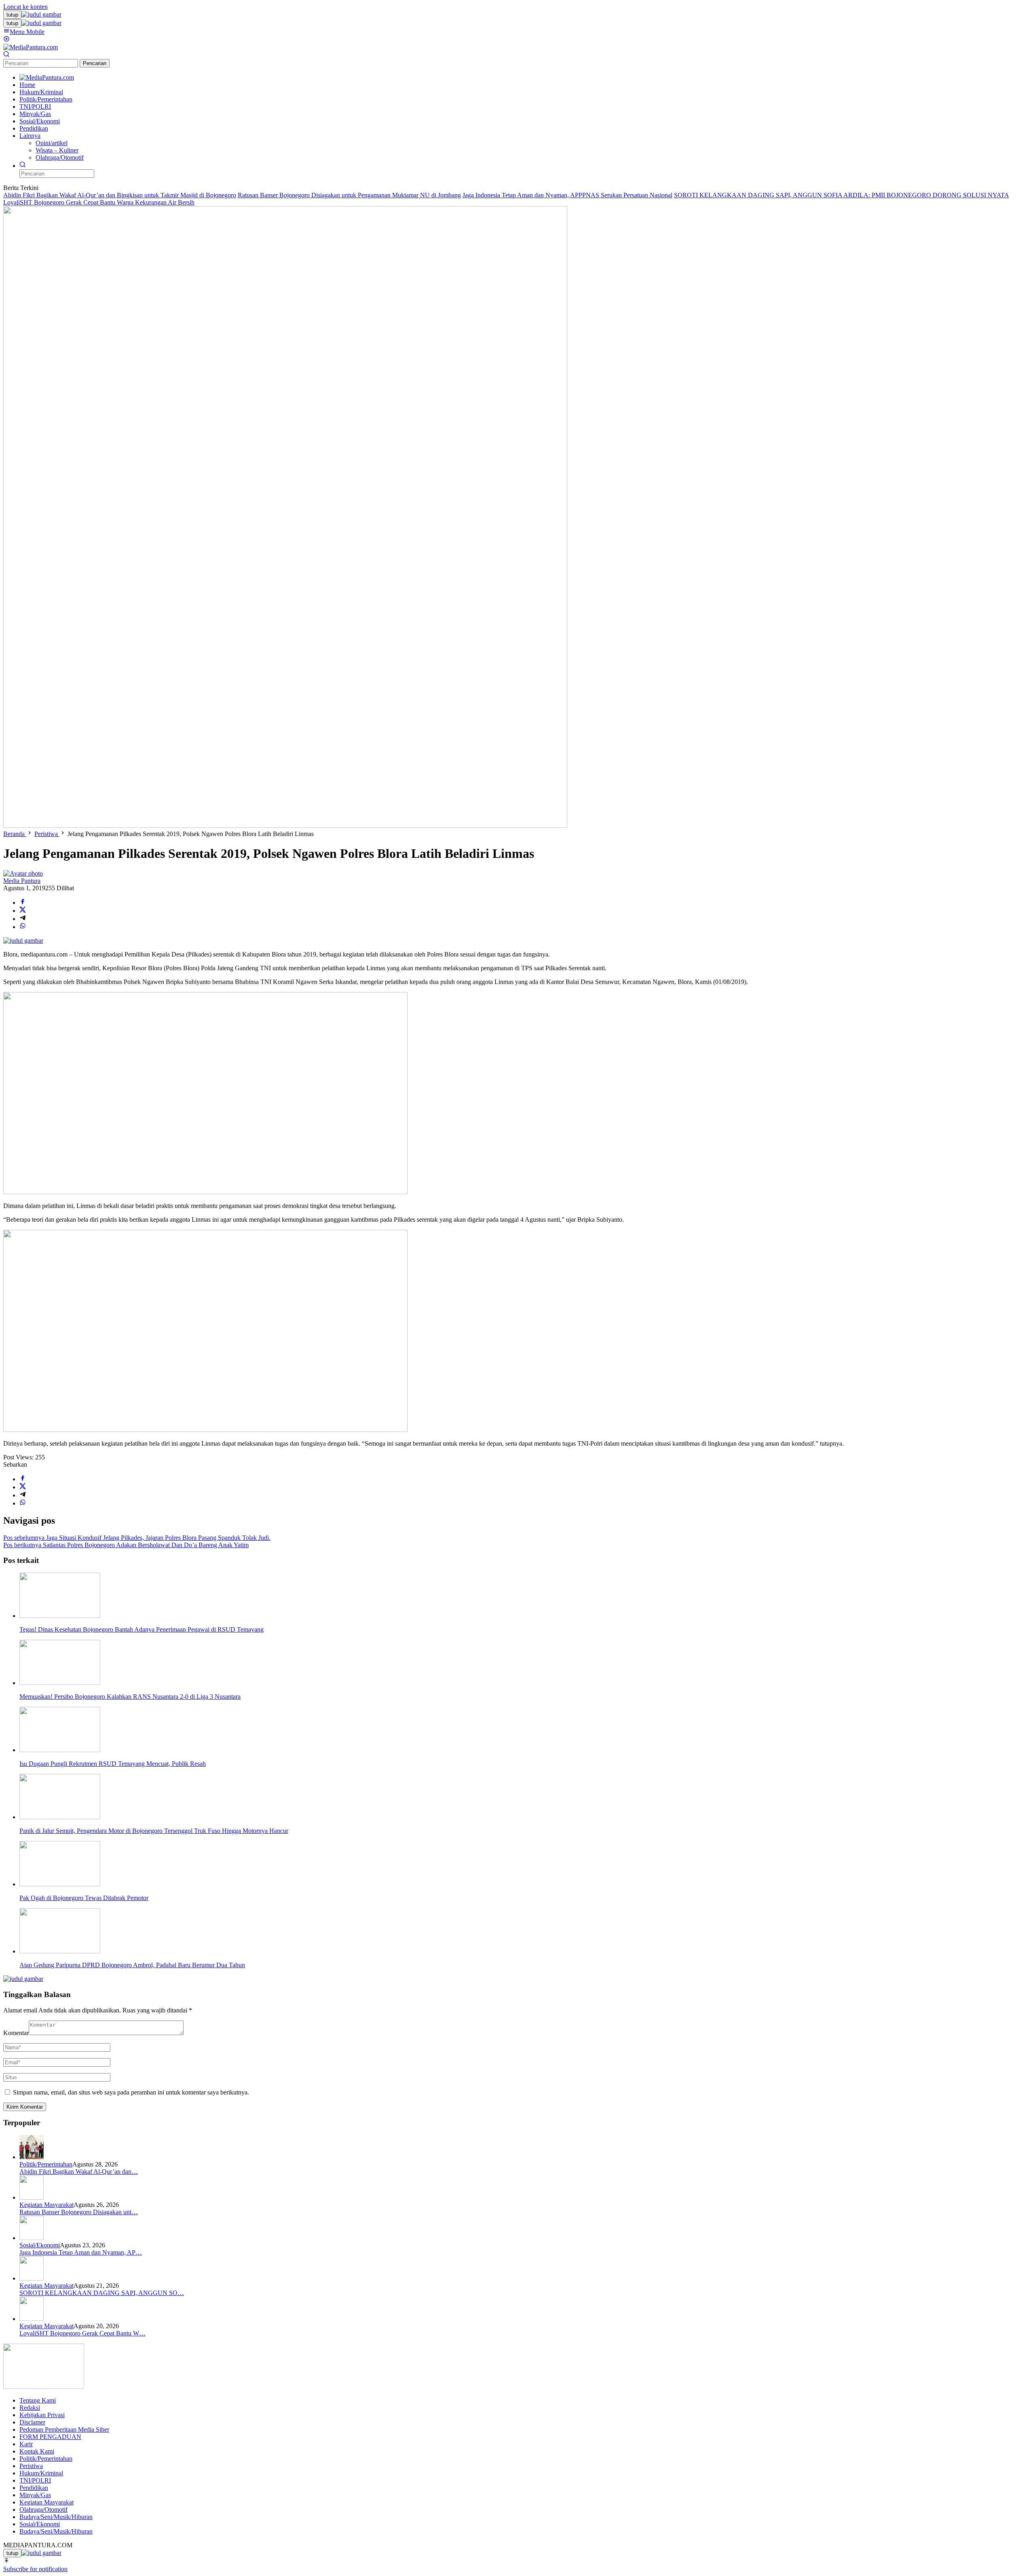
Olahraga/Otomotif (43, 2509)
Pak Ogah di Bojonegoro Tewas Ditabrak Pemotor (84, 1898)
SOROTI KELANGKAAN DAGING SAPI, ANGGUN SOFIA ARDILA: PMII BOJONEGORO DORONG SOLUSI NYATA (841, 195)
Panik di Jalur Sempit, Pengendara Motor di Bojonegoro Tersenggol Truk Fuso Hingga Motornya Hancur (154, 1831)
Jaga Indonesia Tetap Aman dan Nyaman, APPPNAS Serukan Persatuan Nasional (567, 195)
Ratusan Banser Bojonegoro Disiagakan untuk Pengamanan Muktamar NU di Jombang (349, 195)
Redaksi (30, 2408)
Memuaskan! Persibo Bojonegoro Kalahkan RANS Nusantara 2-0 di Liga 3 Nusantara (130, 1697)
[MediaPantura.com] (31, 47)
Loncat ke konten (25, 7)
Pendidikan (34, 2488)
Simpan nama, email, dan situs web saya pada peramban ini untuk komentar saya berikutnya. (131, 2092)
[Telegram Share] (23, 919)
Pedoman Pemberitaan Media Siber (64, 2429)
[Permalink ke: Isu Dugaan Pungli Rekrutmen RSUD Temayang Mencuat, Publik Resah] (60, 1750)
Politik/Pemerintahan (46, 2164)
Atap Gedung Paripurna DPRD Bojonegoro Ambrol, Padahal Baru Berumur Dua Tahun (132, 1965)
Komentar (16, 2033)
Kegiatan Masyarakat (46, 2205)
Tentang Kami (38, 2400)
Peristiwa (31, 2466)
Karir (26, 2444)
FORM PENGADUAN (50, 2437)
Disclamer (32, 2422)
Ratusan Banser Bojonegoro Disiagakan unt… (79, 2212)
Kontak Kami (37, 2451)
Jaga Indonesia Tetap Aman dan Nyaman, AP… (81, 2252)
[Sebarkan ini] (23, 903)
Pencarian (95, 63)
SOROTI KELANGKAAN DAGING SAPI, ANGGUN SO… (102, 2293)
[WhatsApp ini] (23, 927)
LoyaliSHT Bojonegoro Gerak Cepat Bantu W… (82, 2333)
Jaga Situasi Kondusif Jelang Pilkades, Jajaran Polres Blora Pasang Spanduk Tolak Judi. (137, 1538)
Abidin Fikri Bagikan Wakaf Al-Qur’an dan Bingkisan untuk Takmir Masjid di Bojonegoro (120, 195)
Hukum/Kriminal (41, 2473)
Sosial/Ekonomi (40, 2245)
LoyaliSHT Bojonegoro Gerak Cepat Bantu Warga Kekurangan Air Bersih (99, 202)
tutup (12, 15)
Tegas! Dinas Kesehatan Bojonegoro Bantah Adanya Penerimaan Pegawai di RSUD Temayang (142, 1629)
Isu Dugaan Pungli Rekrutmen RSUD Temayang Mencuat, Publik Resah (113, 1764)
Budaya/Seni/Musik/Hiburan (56, 2517)
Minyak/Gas (35, 2495)
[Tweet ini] (23, 911)
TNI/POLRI (35, 2480)
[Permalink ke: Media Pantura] (23, 873)
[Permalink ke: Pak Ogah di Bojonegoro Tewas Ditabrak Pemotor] (60, 1884)
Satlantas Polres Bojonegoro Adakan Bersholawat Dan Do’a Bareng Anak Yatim (126, 1545)
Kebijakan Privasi (42, 2415)
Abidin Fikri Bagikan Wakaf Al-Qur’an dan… (79, 2172)
